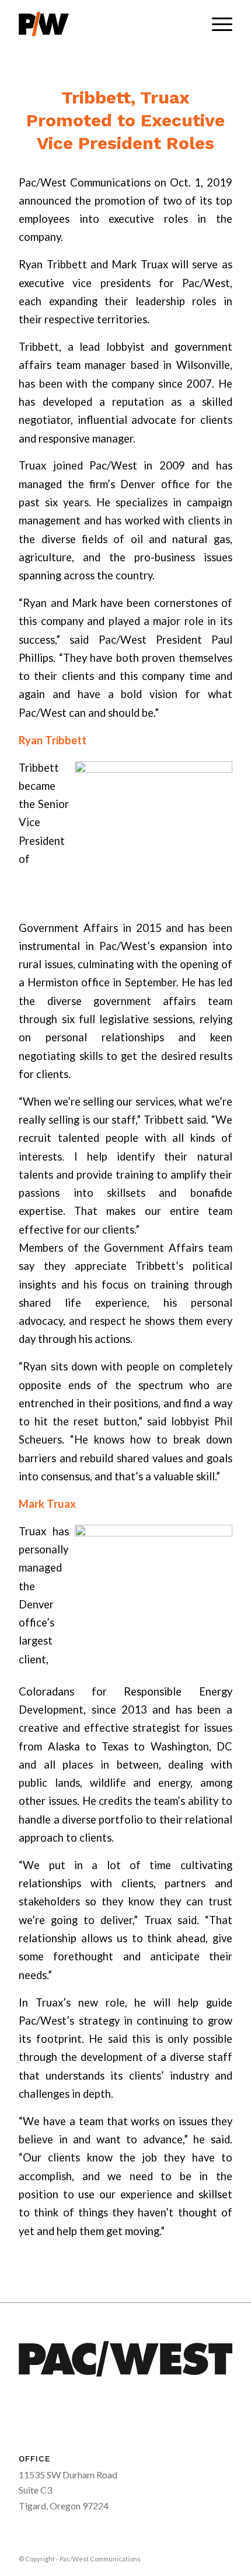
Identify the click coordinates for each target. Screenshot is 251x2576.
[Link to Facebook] (206, 2557)
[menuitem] (216, 24)
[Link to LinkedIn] (224, 2557)
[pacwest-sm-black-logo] (104, 24)
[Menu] (216, 24)
